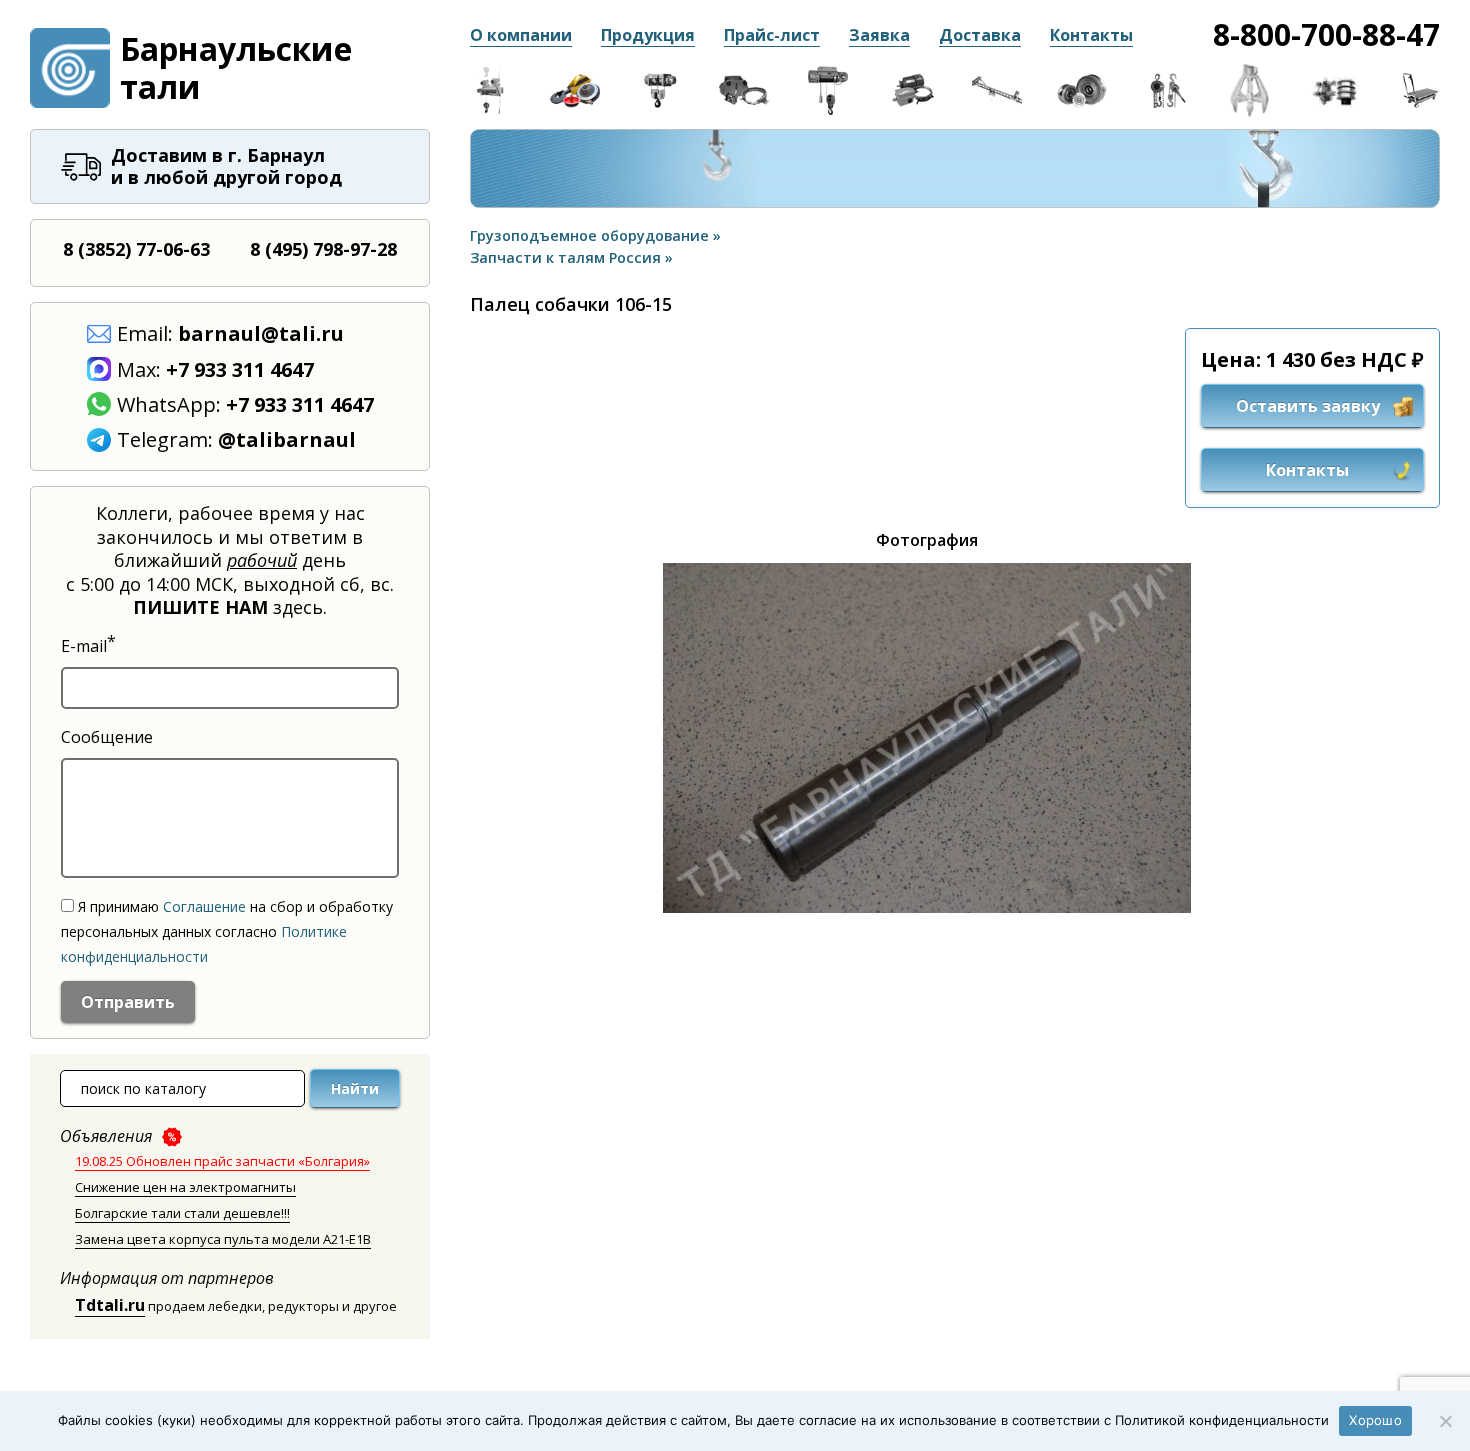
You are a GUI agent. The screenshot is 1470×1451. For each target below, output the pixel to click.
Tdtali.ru (110, 1305)
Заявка (879, 35)
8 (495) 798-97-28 (323, 249)
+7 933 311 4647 (240, 369)
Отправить (128, 1002)
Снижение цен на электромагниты (185, 1187)
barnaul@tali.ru (261, 333)
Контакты (1091, 35)
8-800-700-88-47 (1326, 34)
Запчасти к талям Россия (567, 257)
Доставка (980, 35)
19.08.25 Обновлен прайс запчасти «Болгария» (222, 1161)
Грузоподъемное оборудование (591, 235)
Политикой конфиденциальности (1222, 1420)
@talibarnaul (287, 439)
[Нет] (1445, 1421)
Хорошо (1375, 1420)
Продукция (648, 35)
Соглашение (204, 906)
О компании (521, 35)
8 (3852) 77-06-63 (136, 249)
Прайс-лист (772, 35)
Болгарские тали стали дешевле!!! (182, 1213)
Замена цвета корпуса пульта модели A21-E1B (223, 1239)
